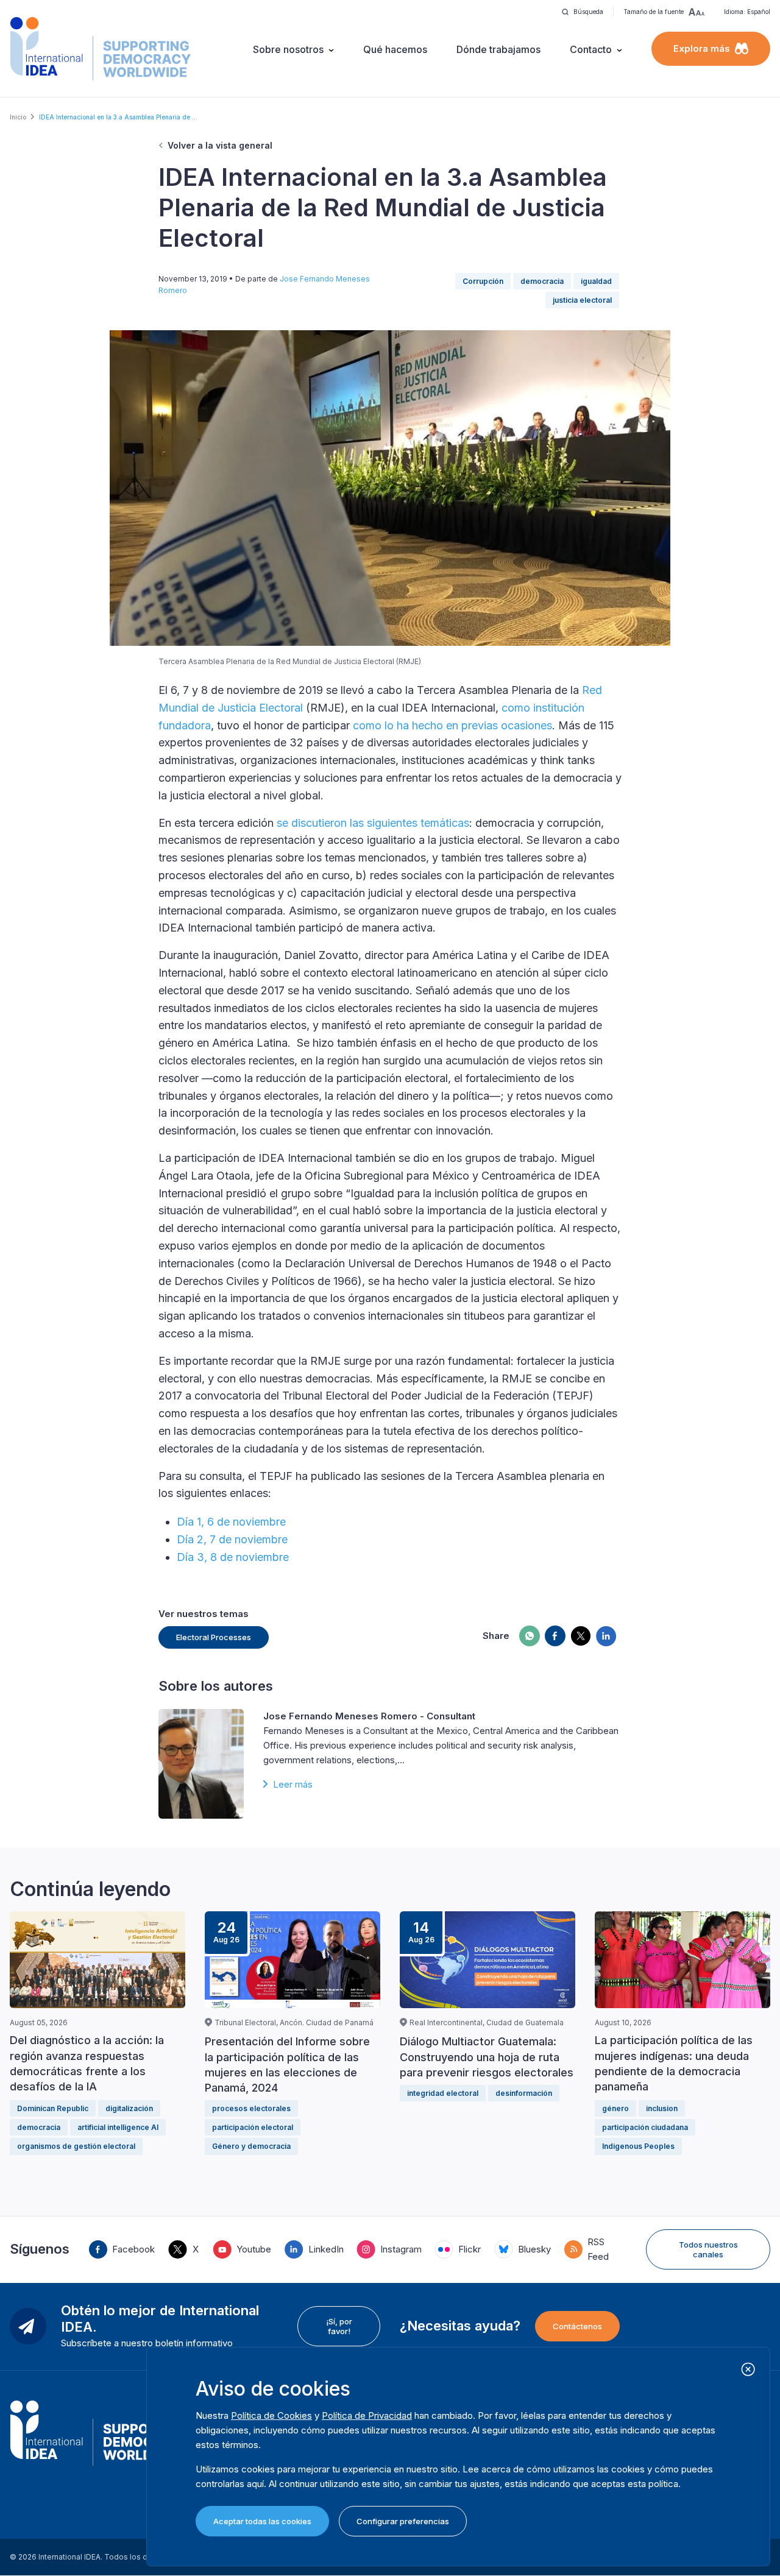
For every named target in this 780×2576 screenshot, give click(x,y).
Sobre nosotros (288, 49)
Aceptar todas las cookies (262, 2521)
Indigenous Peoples (638, 2146)
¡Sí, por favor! (339, 2326)
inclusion (662, 2108)
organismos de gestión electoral (76, 2146)
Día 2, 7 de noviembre (232, 1539)
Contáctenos (577, 2326)
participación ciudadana (645, 2127)
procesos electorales (251, 2108)
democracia (542, 281)
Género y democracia (251, 2146)
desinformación (524, 2093)
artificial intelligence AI (118, 2127)
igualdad (596, 281)
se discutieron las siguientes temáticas (373, 823)
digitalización (129, 2108)
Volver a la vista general (220, 145)
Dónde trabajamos (498, 49)
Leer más (293, 1784)
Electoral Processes (214, 1637)
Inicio (18, 117)
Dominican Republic (53, 2108)
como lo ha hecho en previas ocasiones (452, 725)
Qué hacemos (395, 49)
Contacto (591, 49)
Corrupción (483, 281)
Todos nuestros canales (708, 2249)
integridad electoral (443, 2093)
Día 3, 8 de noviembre (233, 1557)
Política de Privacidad (367, 2415)
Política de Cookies (271, 2415)
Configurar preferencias (403, 2521)
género (615, 2108)
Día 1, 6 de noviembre (231, 1522)
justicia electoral (582, 300)
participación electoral (253, 2127)
